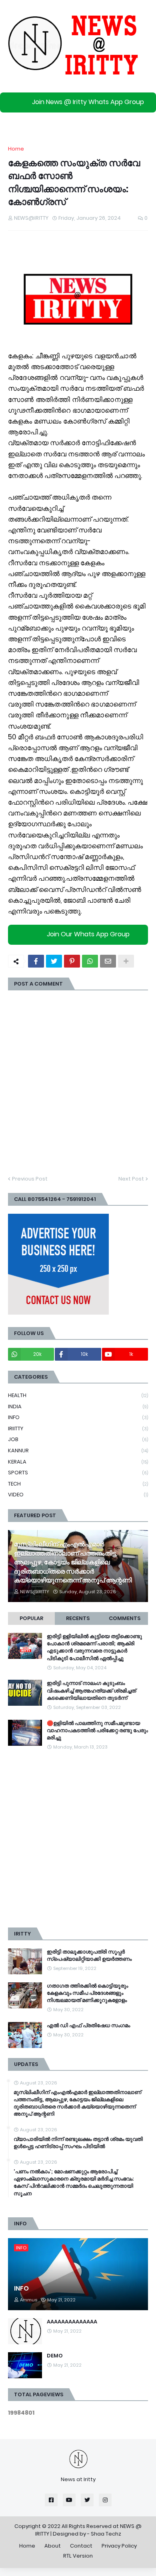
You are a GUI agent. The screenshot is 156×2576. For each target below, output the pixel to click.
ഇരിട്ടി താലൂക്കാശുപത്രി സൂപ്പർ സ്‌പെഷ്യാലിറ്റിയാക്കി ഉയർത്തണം (89, 1956)
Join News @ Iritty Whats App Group (88, 102)
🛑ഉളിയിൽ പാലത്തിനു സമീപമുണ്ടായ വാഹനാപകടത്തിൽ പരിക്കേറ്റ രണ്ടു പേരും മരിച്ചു (97, 1731)
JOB (78, 1439)
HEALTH (78, 1395)
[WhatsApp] (90, 961)
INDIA (78, 1406)
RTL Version (78, 2556)
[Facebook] (36, 961)
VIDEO (78, 1495)
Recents (78, 1618)
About (53, 2546)
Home (16, 149)
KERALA (78, 1462)
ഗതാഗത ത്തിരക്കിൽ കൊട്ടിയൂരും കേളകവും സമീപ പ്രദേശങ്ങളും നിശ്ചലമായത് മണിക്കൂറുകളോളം (87, 1993)
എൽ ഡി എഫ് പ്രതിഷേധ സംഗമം (88, 2026)
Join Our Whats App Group (88, 935)
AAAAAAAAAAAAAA (72, 2322)
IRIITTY (78, 1429)
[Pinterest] (72, 961)
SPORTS (78, 1473)
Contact (81, 2546)
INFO (78, 1417)
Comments (125, 1618)
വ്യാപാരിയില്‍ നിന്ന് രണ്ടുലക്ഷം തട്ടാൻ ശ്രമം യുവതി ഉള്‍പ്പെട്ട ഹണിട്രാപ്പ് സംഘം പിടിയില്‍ (78, 2143)
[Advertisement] (78, 1839)
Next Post (131, 1179)
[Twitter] (54, 961)
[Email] (108, 961)
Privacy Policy (119, 2546)
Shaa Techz (106, 2534)
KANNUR (78, 1451)
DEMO (55, 2356)
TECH (78, 1484)
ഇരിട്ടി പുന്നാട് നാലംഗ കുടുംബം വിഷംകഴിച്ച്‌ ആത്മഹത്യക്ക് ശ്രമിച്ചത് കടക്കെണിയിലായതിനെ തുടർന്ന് (91, 1691)
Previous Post (30, 1179)
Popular (31, 1618)
